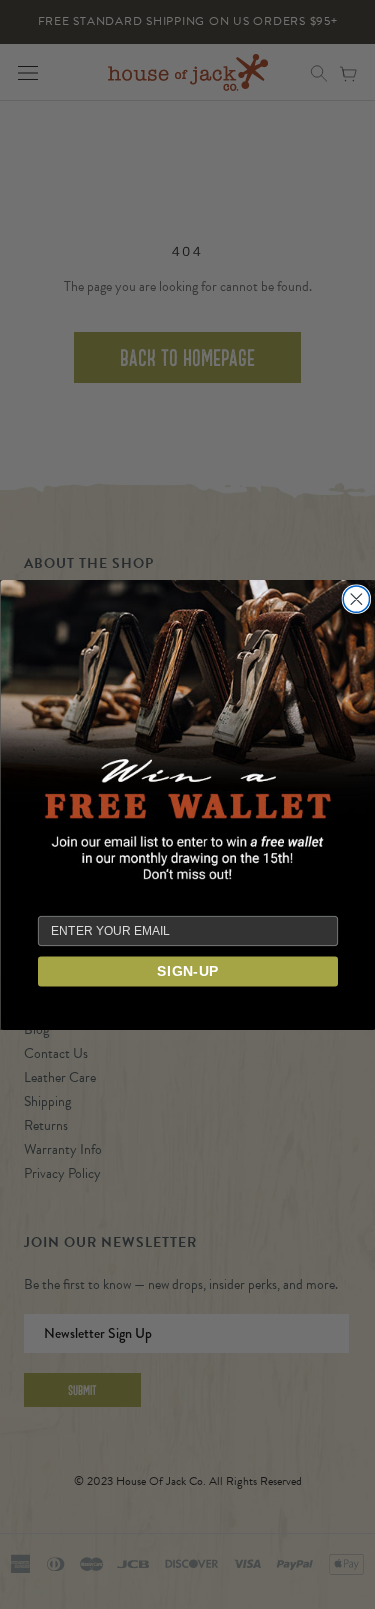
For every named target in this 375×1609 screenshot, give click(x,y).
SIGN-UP (188, 971)
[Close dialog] (356, 599)
